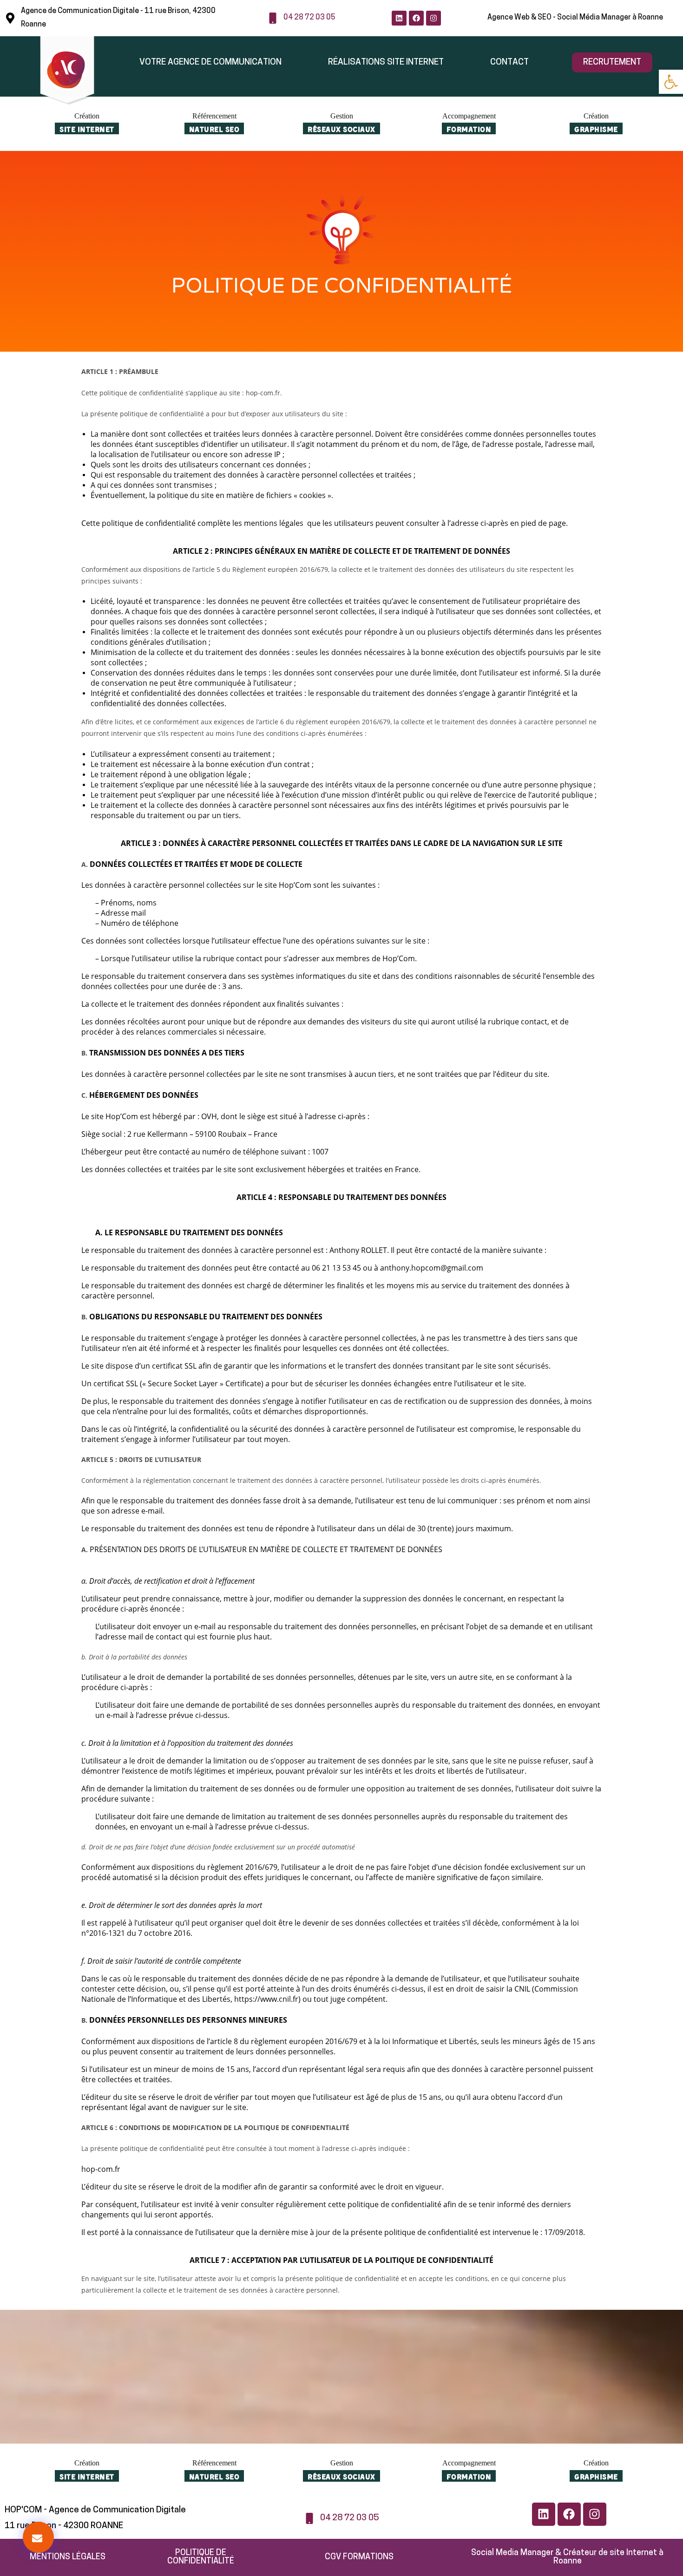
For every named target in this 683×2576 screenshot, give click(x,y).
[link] (671, 82)
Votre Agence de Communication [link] (210, 62)
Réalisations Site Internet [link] (386, 62)
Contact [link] (509, 62)
